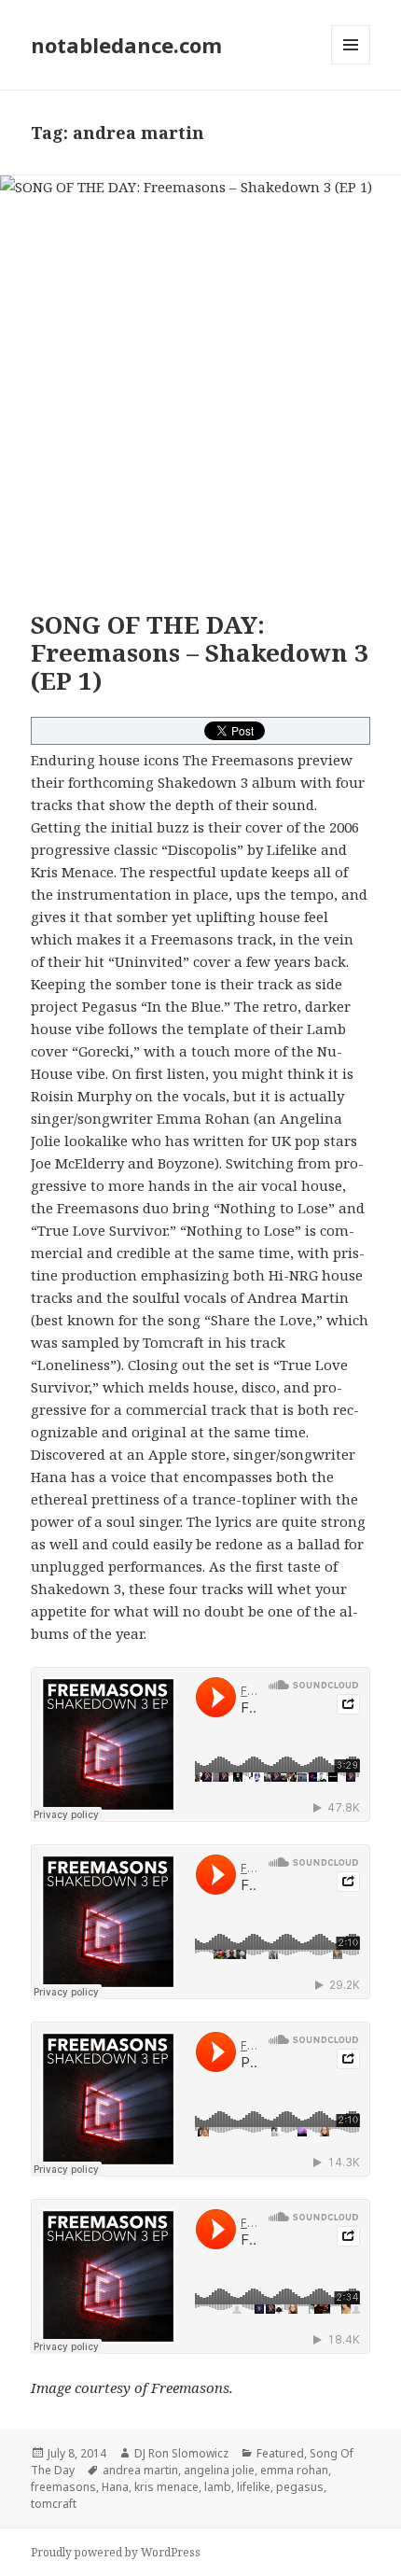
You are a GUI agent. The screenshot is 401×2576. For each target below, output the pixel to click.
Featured (280, 2453)
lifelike (254, 2487)
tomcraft (54, 2504)
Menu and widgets (351, 64)
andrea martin (140, 2470)
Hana (115, 2487)
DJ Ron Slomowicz (181, 2453)
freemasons (63, 2487)
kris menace (166, 2487)
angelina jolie (219, 2470)
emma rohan (294, 2470)
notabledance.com (126, 45)
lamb (218, 2487)
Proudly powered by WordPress (116, 2552)
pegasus (300, 2487)
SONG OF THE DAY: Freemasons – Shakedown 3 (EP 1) (200, 652)
